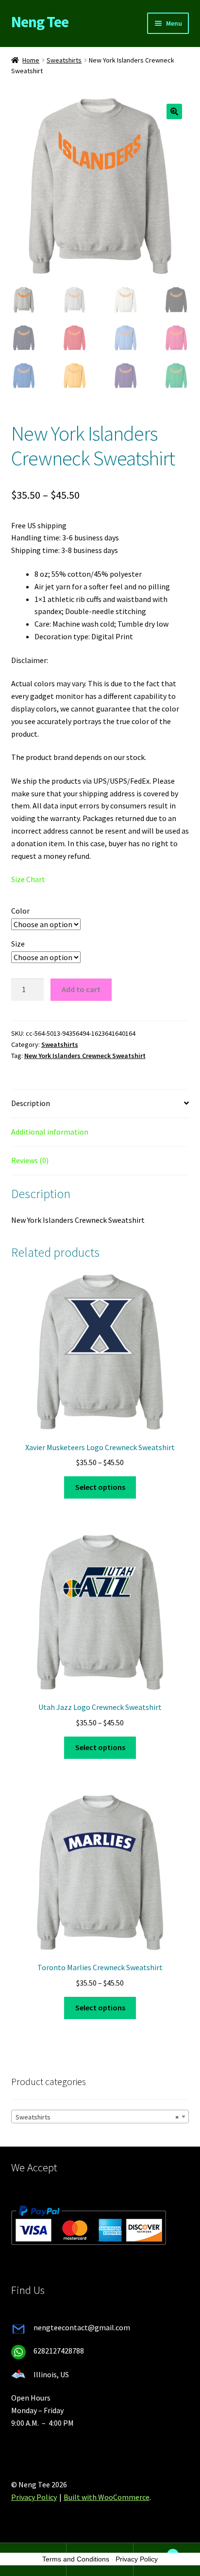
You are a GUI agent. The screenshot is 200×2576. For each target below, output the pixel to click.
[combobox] (100, 2117)
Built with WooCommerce (107, 2497)
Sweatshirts (64, 60)
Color (20, 911)
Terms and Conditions (76, 2559)
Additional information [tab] (50, 1132)
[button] (174, 111)
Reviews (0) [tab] (30, 1160)
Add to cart (81, 989)
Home (31, 60)
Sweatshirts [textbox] (97, 2117)
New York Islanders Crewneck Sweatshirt (85, 1056)
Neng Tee (40, 22)
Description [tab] (31, 1103)
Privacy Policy (34, 2497)
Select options (100, 1487)
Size (18, 944)
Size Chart (28, 879)
